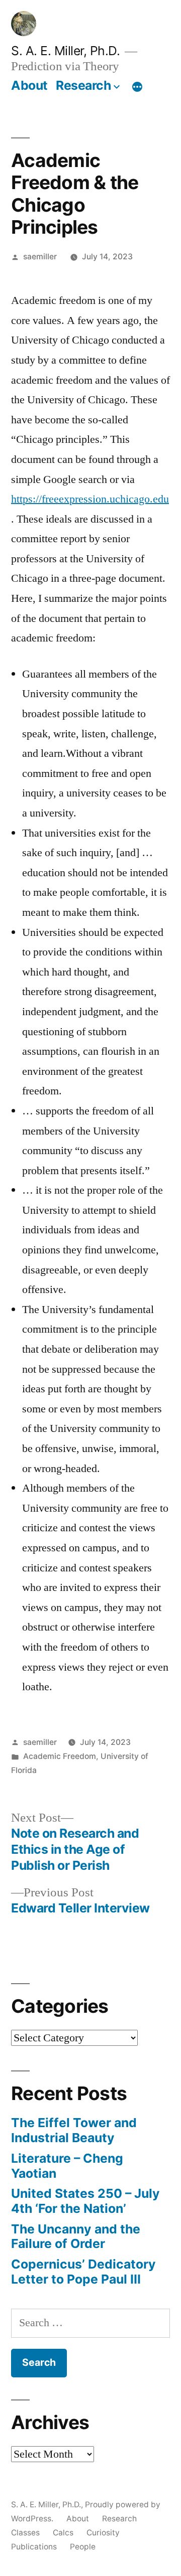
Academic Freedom (60, 1756)
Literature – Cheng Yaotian (67, 2166)
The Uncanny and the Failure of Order (76, 2236)
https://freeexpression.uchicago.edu (90, 499)
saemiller (40, 257)
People (83, 2547)
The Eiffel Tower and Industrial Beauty (74, 2130)
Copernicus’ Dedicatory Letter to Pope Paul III (83, 2272)
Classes (25, 2533)
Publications (34, 2547)
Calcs (63, 2533)
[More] (137, 87)
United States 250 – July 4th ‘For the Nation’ (85, 2201)
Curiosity (103, 2533)
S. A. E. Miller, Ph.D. (65, 51)
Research (83, 85)
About (29, 85)
